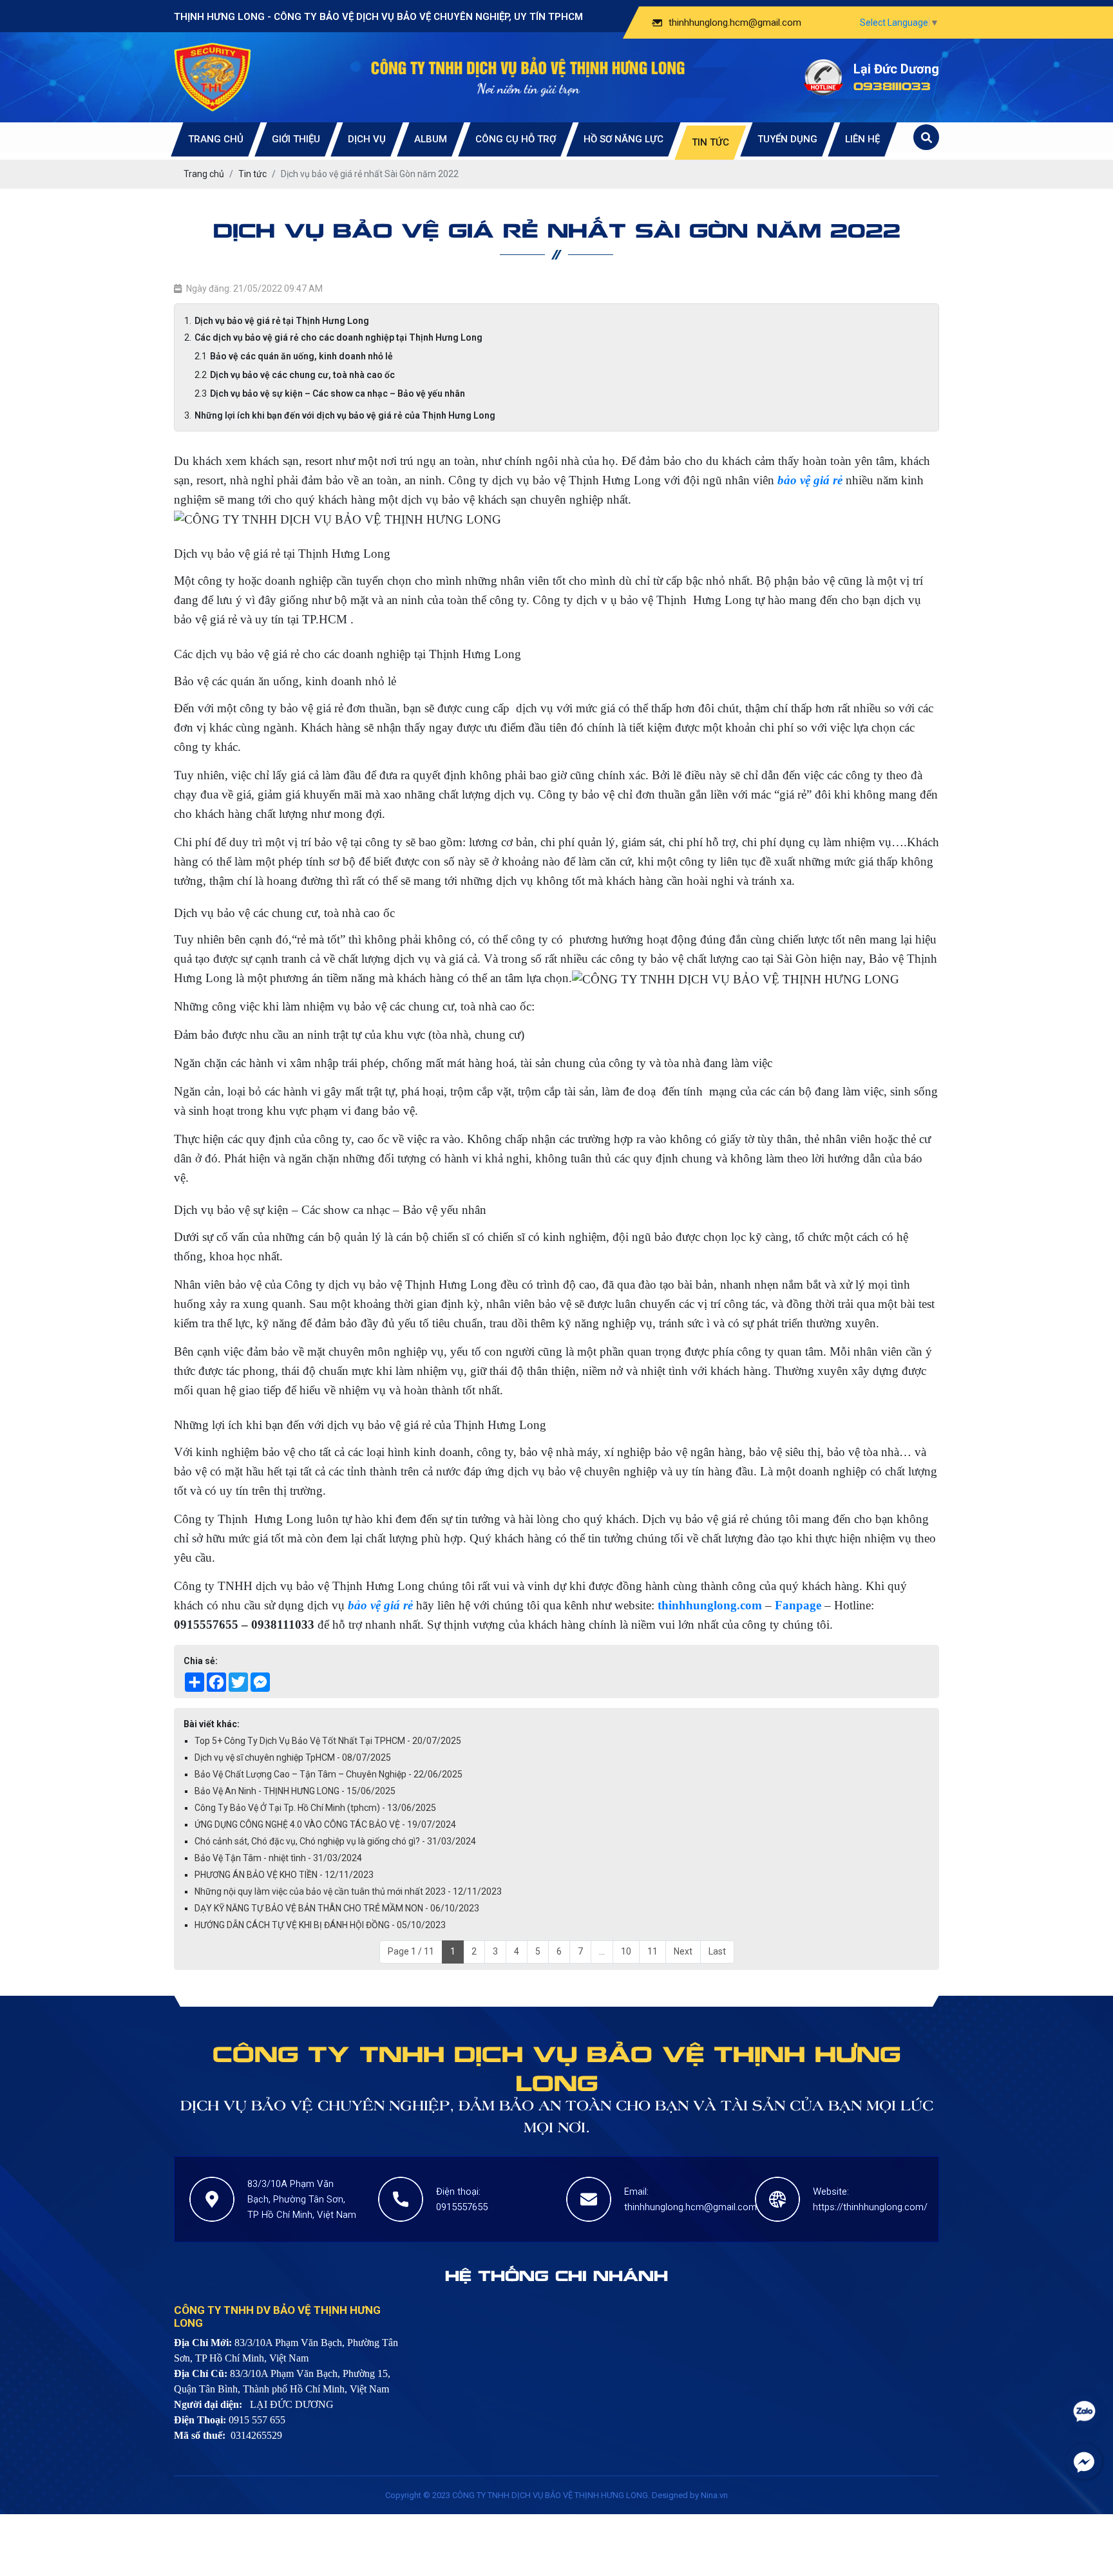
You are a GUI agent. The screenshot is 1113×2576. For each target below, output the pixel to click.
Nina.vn (714, 2495)
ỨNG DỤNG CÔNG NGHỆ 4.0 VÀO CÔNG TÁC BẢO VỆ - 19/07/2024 (325, 1824)
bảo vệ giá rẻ (382, 1605)
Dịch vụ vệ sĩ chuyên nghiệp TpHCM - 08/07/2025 (293, 1757)
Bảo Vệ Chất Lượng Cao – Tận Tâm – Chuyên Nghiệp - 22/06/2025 (328, 1774)
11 (652, 1951)
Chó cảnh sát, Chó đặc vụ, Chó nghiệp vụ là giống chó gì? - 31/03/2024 (335, 1841)
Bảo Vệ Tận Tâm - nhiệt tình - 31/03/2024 (278, 1858)
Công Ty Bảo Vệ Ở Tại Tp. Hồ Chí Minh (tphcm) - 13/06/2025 (315, 1808)
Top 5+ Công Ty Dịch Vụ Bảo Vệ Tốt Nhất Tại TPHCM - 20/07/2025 (328, 1741)
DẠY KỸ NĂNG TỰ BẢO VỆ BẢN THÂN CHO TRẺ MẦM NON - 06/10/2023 (337, 1908)
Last (717, 1951)
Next (683, 1951)
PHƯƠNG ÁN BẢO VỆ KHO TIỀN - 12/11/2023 (284, 1875)
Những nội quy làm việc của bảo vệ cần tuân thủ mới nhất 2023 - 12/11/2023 (348, 1891)
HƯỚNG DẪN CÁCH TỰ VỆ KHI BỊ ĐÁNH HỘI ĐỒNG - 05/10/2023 (320, 1925)
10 (626, 1951)
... (602, 1951)
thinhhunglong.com (710, 1605)
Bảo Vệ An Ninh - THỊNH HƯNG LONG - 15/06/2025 (295, 1791)
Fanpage (798, 1605)
